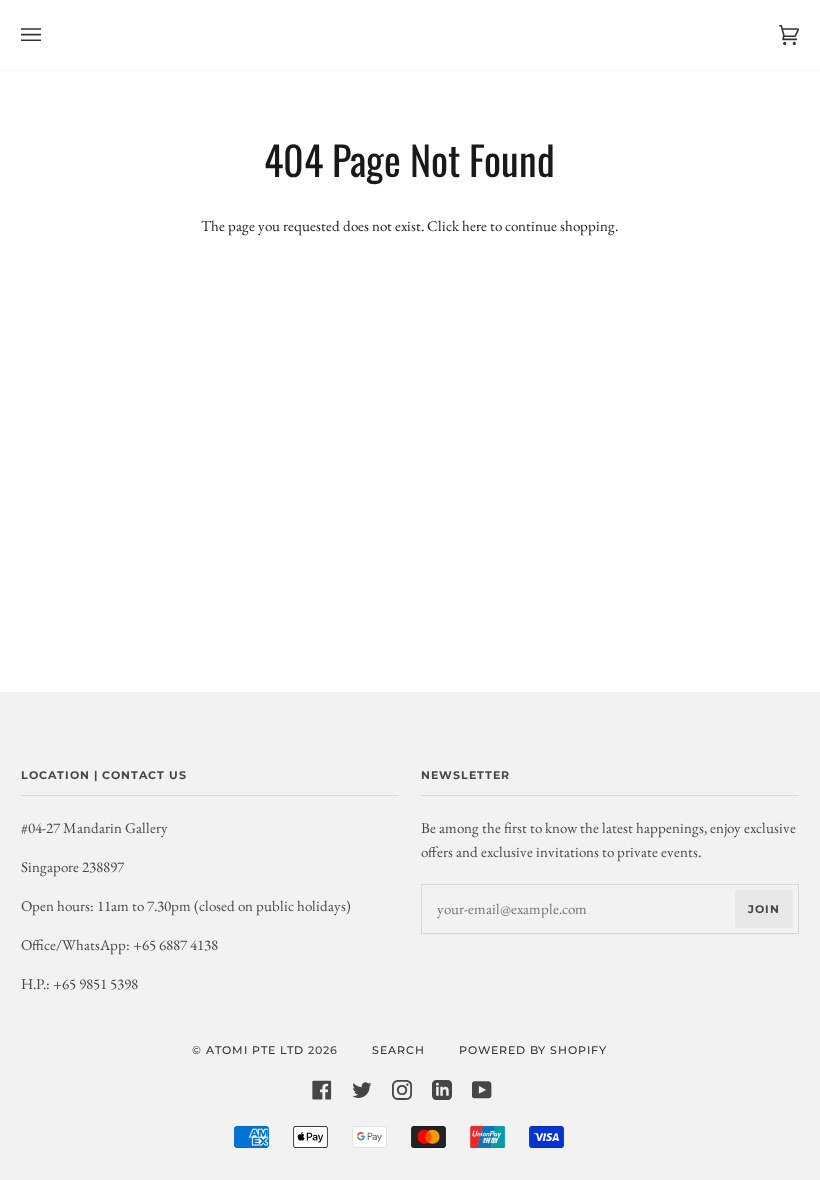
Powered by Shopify (533, 1050)
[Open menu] (51, 35)
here (474, 225)
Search (398, 1050)
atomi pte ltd (255, 1050)
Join (764, 909)
